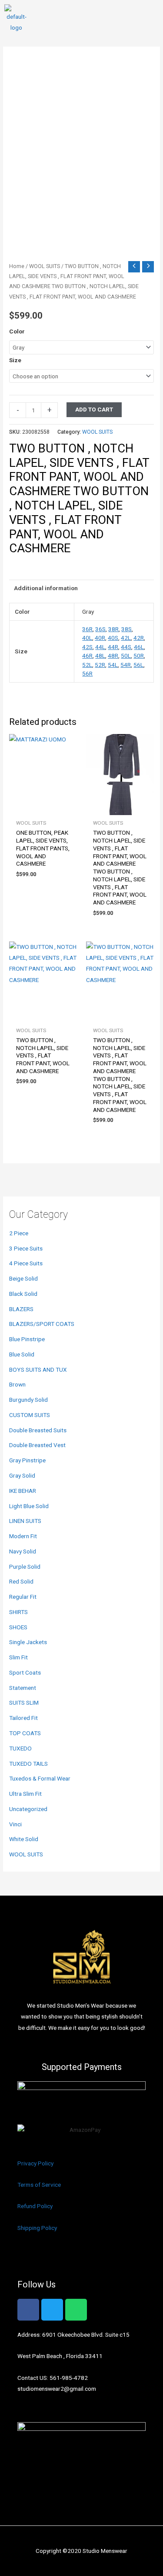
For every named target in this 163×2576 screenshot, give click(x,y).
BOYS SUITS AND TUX (38, 1370)
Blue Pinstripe (27, 1339)
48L (100, 656)
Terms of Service (39, 2185)
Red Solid (21, 1581)
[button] (152, 19)
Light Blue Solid (29, 1506)
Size (15, 360)
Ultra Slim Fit (25, 1794)
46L (139, 647)
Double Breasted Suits (38, 1430)
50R (139, 656)
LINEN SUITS (25, 1521)
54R (126, 665)
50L (126, 656)
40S (113, 638)
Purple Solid (25, 1567)
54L (113, 665)
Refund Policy (35, 2206)
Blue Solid (22, 1354)
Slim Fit (18, 1657)
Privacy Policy (35, 2163)
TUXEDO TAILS (28, 1764)
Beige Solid (23, 1278)
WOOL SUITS (26, 1854)
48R (113, 656)
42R (139, 638)
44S (126, 647)
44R (113, 647)
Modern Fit (23, 1536)
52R (100, 665)
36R (87, 629)
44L (100, 647)
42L (126, 638)
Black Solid (23, 1294)
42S (87, 647)
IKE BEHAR (23, 1491)
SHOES (18, 1627)
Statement (23, 1688)
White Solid (24, 1839)
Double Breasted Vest (37, 1445)
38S (126, 629)
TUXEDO (20, 1748)
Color (17, 331)
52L (87, 665)
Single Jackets (28, 1642)
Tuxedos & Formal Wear (40, 1778)
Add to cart (94, 409)
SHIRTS (18, 1612)
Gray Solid (22, 1475)
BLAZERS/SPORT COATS (42, 1324)
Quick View (43, 809)
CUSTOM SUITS (30, 1415)
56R (87, 673)
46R (87, 656)
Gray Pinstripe (27, 1460)
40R (100, 638)
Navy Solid (23, 1551)
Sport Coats (25, 1672)
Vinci (15, 1824)
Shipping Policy (37, 2228)
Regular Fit (23, 1597)
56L (138, 665)
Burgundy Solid (28, 1400)
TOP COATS (25, 1733)
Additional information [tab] (46, 588)
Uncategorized (28, 1809)
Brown (17, 1384)
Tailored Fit (23, 1718)
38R (113, 629)
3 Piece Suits (26, 1248)
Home (17, 266)
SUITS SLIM (24, 1703)
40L (87, 638)
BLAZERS (21, 1309)
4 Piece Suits (26, 1263)
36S (100, 629)
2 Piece (19, 1233)
